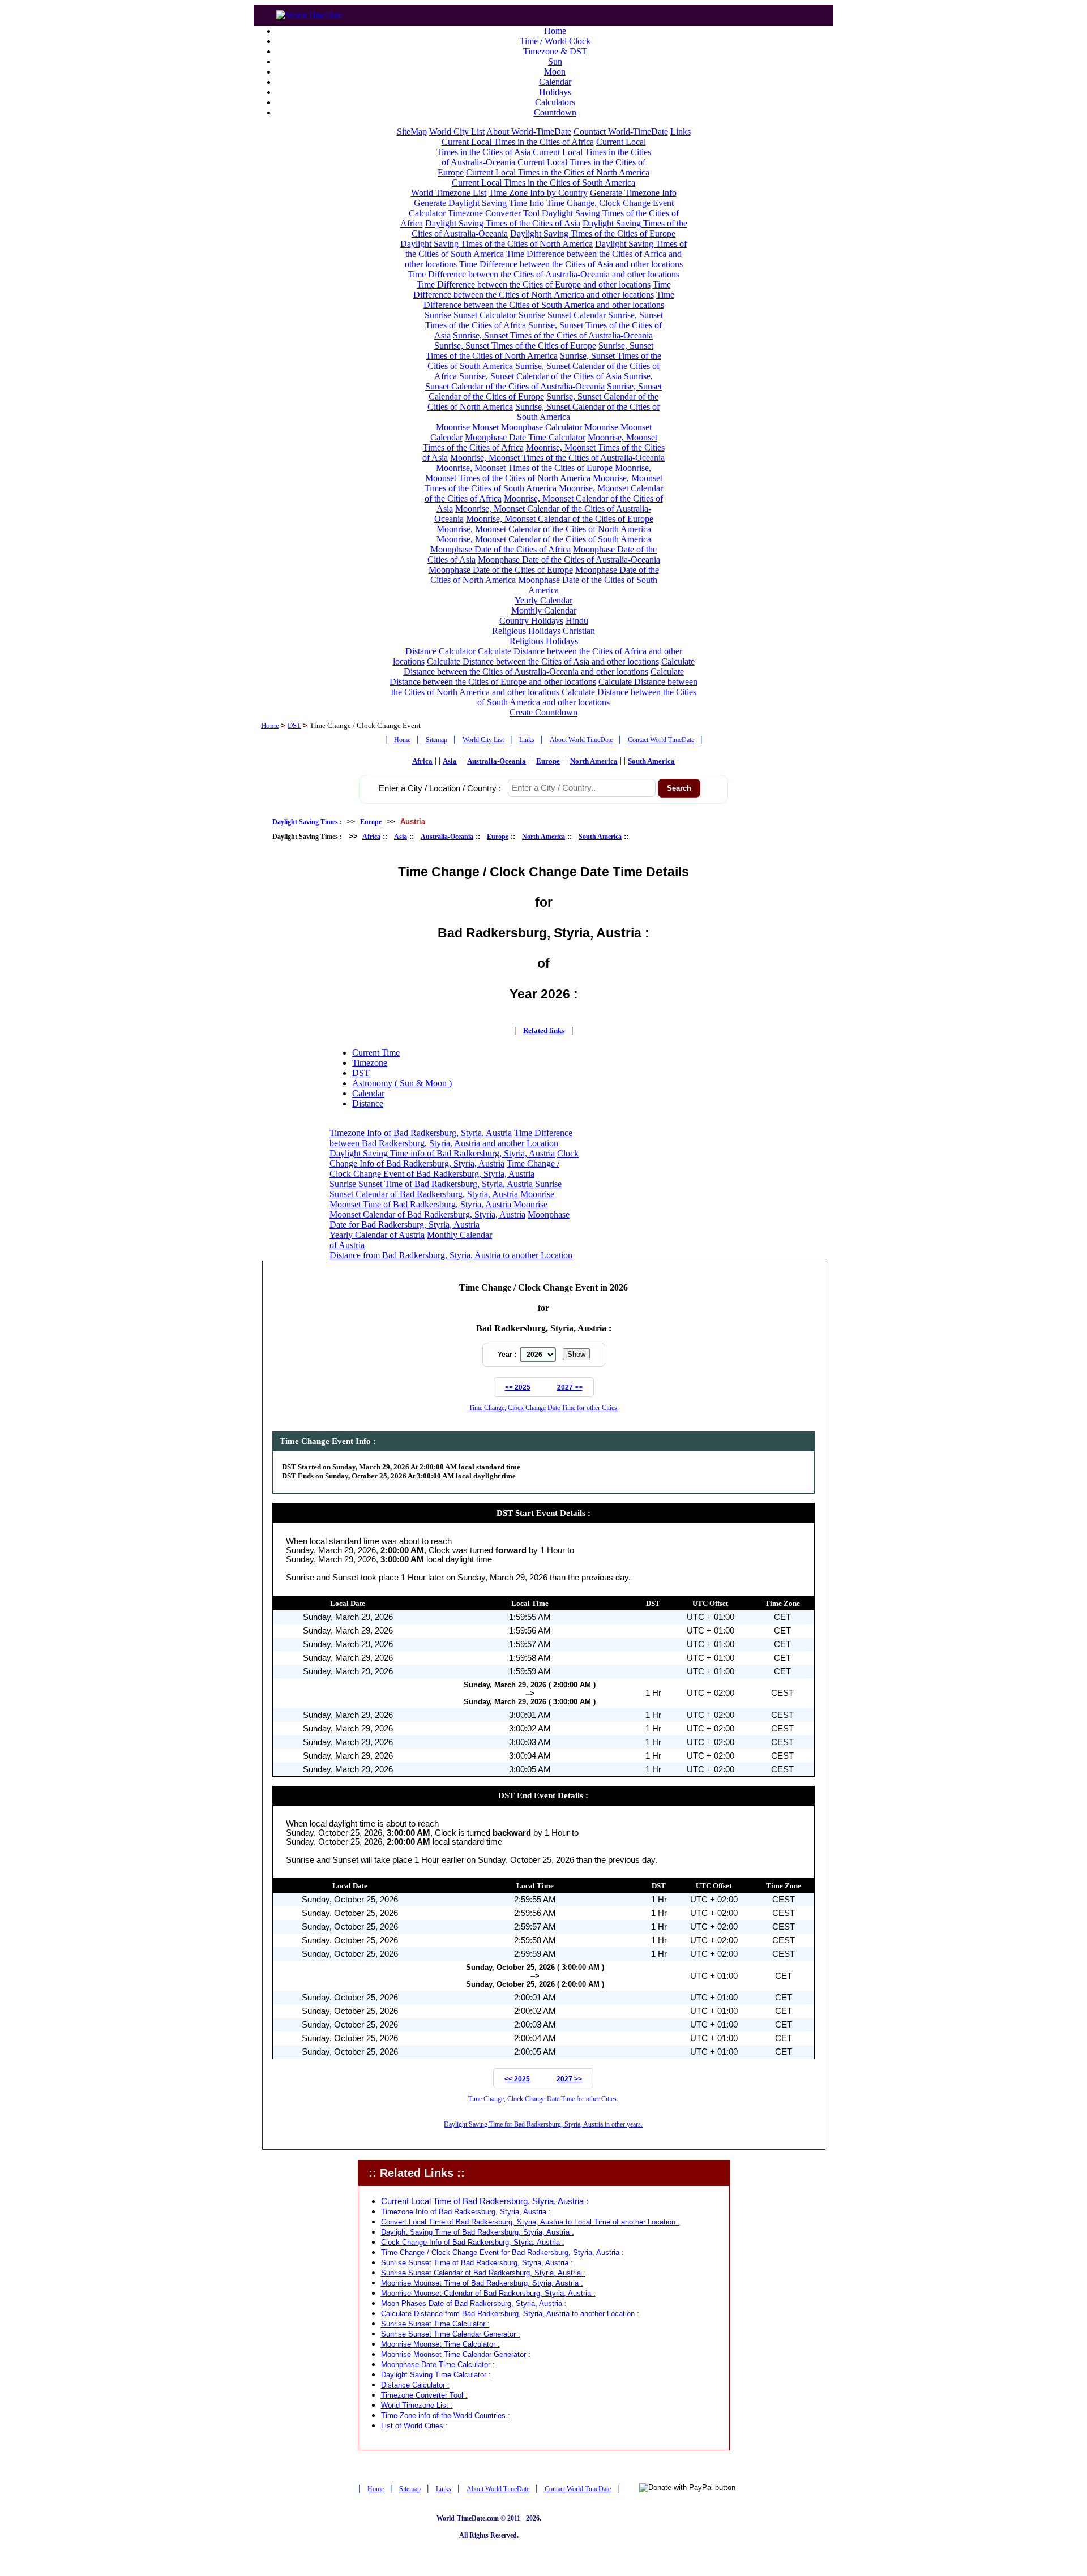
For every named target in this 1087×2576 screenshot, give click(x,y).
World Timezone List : (417, 2405)
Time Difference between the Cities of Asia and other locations (571, 264)
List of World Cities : (414, 2426)
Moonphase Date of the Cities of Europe (501, 570)
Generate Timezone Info (633, 193)
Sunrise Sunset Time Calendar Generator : (451, 2334)
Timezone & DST (555, 51)
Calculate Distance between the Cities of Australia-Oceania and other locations (549, 666)
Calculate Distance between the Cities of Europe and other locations (537, 677)
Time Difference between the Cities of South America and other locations (549, 300)
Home (555, 31)
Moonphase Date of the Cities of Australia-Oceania (569, 560)
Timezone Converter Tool (494, 213)
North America (594, 761)
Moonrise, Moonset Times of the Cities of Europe (524, 468)
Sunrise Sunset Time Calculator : (435, 2324)
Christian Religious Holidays (553, 636)
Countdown (555, 112)
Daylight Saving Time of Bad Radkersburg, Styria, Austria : (478, 2232)
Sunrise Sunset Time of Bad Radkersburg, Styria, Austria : (477, 2263)
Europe (548, 761)
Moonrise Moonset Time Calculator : (440, 2344)
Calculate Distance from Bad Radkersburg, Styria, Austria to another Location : (510, 2314)
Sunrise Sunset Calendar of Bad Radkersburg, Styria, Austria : (483, 2273)
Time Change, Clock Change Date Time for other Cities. (544, 1408)
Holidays (555, 92)
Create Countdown (543, 712)
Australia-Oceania (497, 761)
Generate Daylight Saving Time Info (479, 203)
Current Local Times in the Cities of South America (543, 183)
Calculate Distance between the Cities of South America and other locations (587, 697)
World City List (457, 132)
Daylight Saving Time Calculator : (436, 2375)
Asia (450, 761)
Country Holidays (531, 621)
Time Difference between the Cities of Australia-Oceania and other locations (543, 274)
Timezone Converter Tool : (424, 2395)
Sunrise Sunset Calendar (562, 315)
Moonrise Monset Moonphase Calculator (509, 427)
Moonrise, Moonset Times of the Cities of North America (538, 473)
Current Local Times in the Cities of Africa (518, 142)
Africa (422, 761)
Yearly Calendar (543, 600)
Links (681, 132)
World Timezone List (449, 193)
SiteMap (412, 132)
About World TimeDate (581, 740)
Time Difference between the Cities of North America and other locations (542, 290)
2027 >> (570, 1387)
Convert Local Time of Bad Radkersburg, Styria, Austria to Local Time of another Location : (530, 2222)
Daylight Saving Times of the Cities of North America (497, 244)
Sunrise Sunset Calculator (470, 315)
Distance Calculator (440, 651)
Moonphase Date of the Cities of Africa (500, 549)
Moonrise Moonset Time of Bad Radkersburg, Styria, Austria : (482, 2283)
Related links (544, 1030)
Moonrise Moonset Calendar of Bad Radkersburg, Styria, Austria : (488, 2293)
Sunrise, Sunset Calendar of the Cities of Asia (540, 376)
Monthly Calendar (544, 610)
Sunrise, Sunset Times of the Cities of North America (540, 351)
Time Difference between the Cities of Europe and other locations (534, 284)
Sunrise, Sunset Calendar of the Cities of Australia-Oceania (539, 381)
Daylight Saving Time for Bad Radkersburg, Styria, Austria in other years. (543, 2124)
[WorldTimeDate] (309, 12)
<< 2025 (518, 1387)
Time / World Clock (555, 41)
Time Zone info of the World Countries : (446, 2416)
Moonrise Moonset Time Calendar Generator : (456, 2354)
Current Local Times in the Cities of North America (558, 172)
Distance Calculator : (415, 2385)
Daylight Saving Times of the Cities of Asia (503, 223)
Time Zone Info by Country (538, 193)
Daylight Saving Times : (307, 822)
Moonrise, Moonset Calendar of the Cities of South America (544, 539)
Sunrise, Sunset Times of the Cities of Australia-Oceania (553, 335)
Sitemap (436, 740)
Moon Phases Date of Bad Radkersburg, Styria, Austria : (474, 2303)
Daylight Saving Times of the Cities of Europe (593, 233)
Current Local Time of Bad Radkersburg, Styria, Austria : (485, 2201)
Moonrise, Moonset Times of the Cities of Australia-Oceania (557, 458)
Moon (555, 72)
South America (651, 761)
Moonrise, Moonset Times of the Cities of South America (543, 483)
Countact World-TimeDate (621, 132)
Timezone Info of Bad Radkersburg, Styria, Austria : (466, 2212)
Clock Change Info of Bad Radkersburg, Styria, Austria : (473, 2242)
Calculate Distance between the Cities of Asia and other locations (543, 661)
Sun (555, 61)
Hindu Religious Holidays (540, 626)
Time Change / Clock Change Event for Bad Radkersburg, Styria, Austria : (502, 2253)
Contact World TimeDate (661, 740)
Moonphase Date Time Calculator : (438, 2365)
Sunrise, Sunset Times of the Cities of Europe (515, 346)
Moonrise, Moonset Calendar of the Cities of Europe (560, 519)
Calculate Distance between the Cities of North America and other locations (545, 687)
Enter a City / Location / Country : (440, 788)
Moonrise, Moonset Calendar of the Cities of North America (544, 529)
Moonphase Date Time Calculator (525, 437)
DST (294, 725)
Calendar (555, 82)
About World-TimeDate (529, 132)
